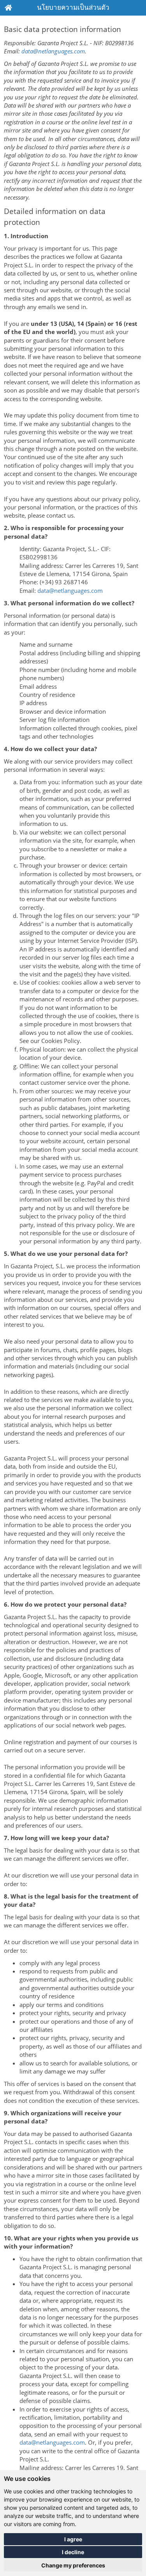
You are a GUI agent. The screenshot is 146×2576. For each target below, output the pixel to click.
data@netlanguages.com (53, 51)
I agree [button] (73, 2539)
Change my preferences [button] (73, 2565)
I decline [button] (73, 2552)
